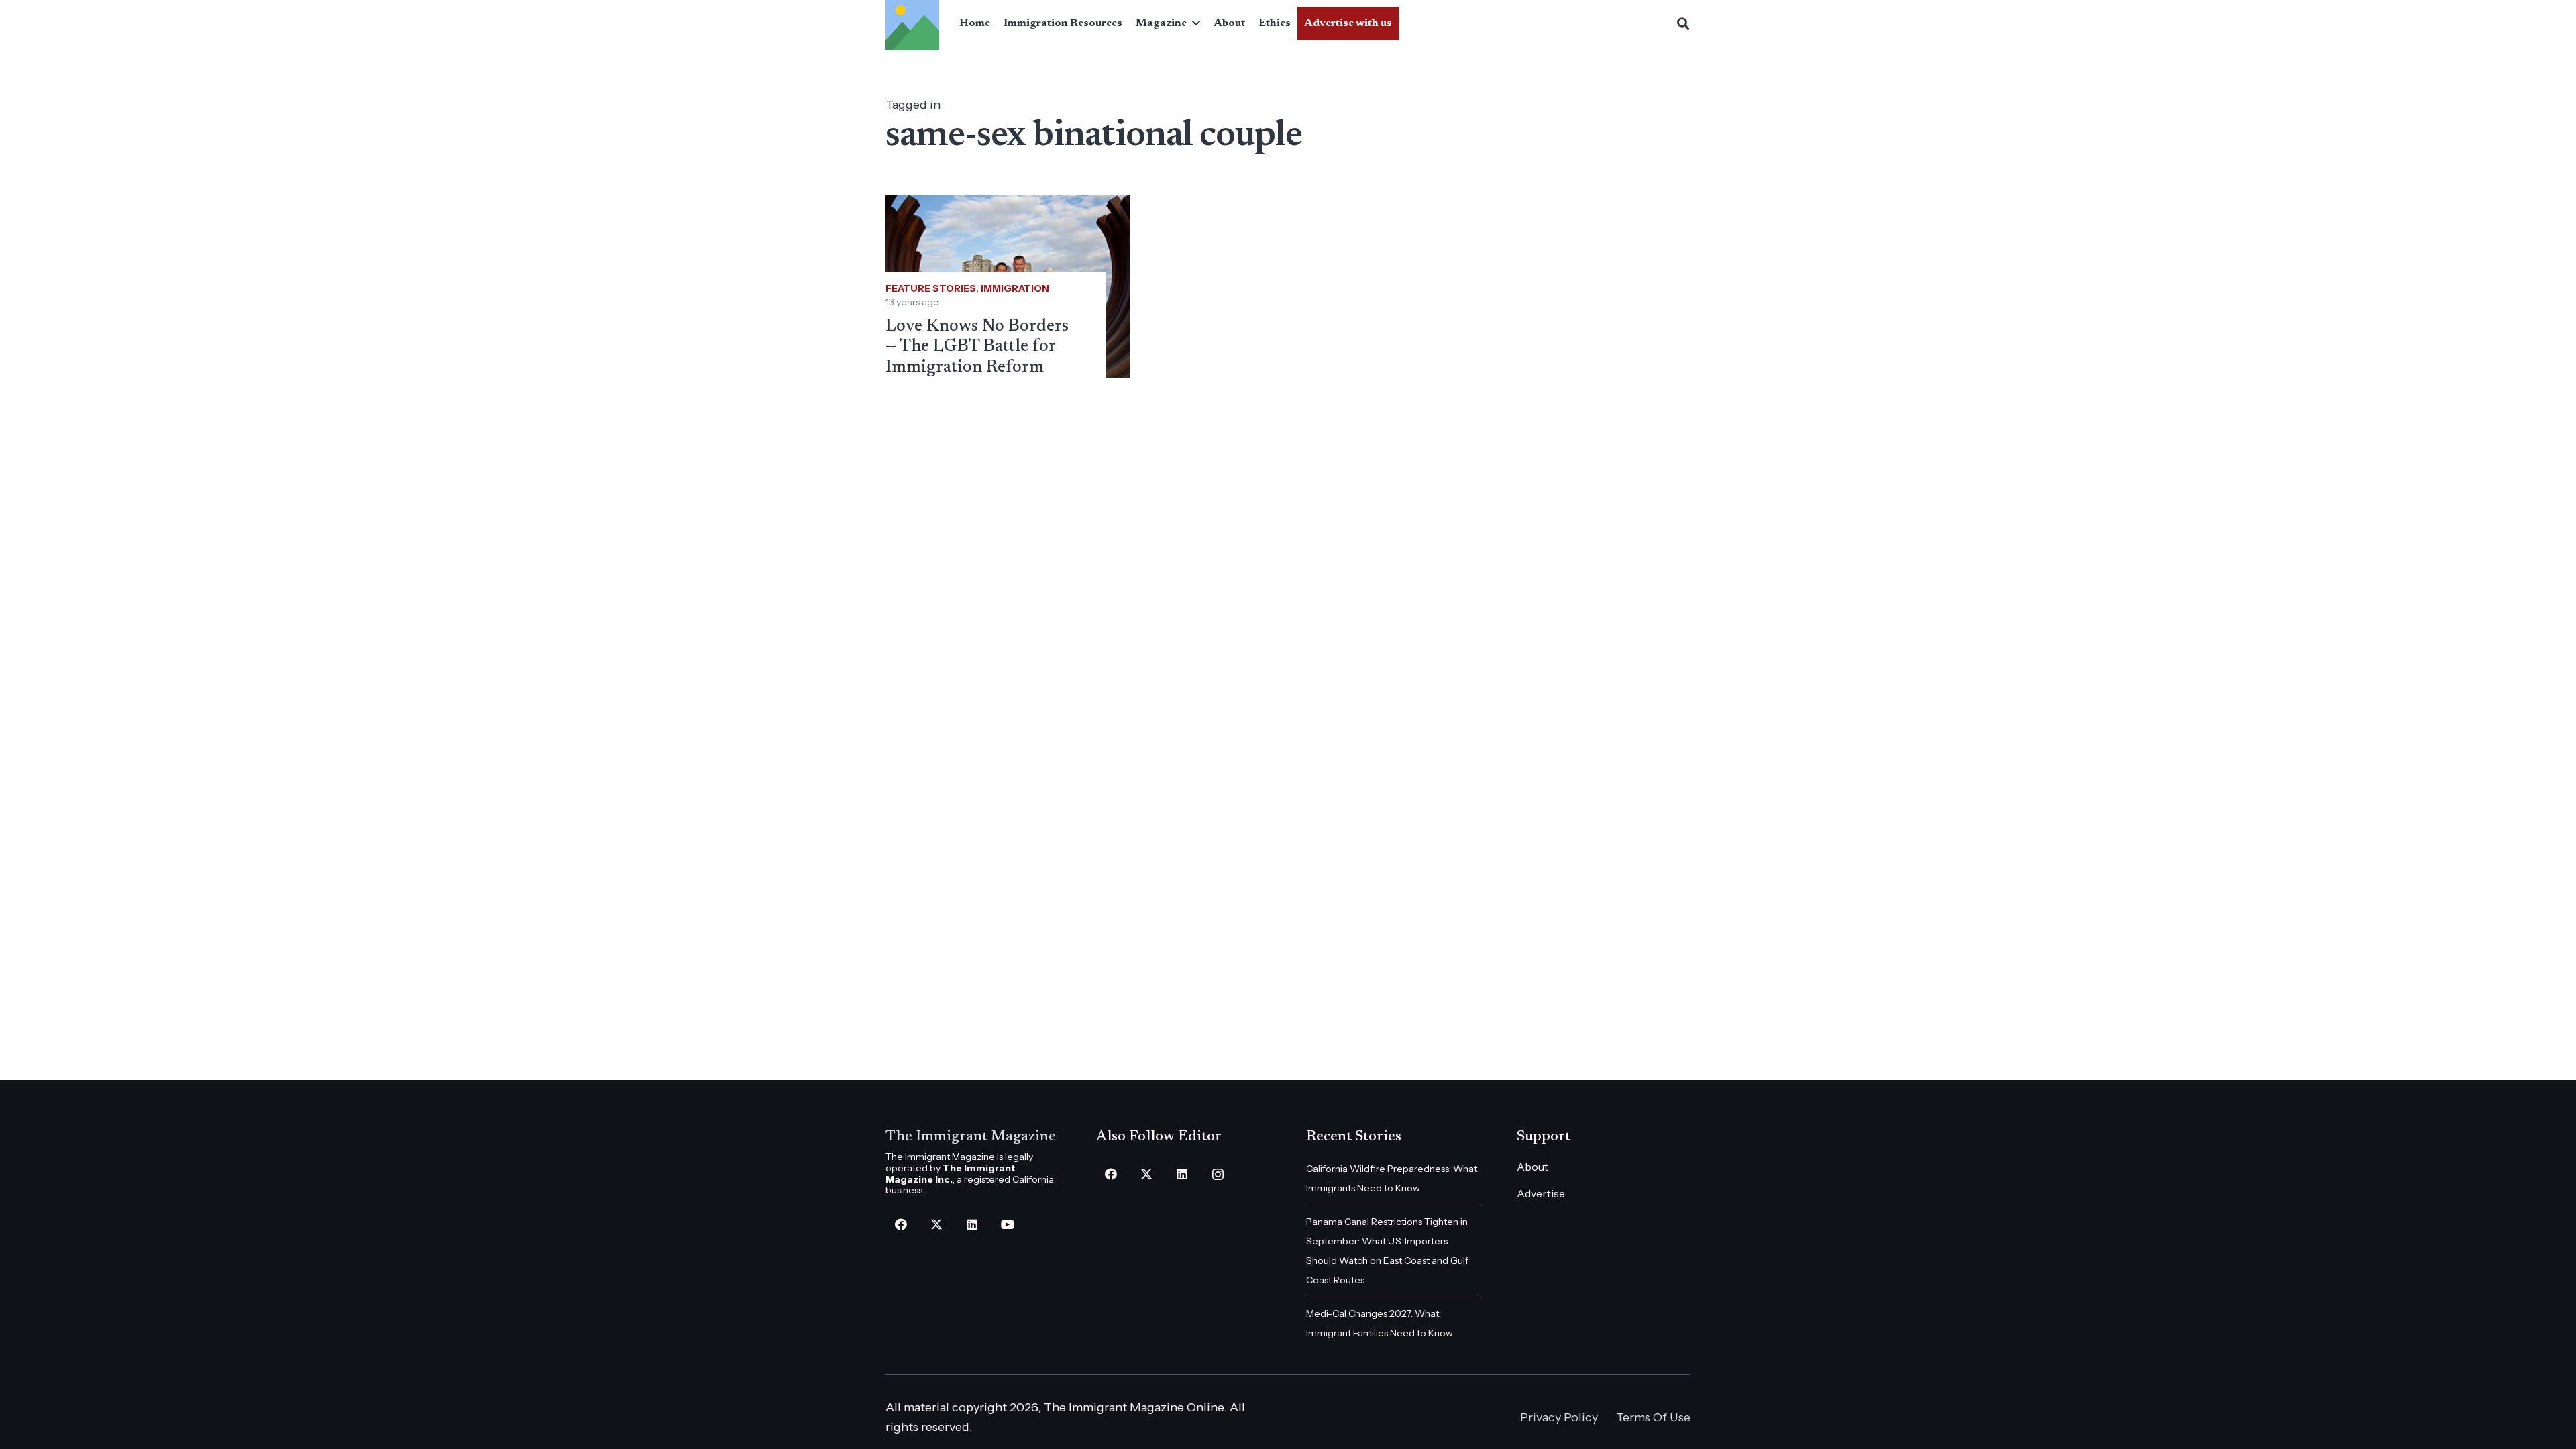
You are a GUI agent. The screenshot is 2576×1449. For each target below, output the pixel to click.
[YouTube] (1007, 1225)
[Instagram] (1218, 1174)
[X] (936, 1225)
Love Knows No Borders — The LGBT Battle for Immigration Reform (977, 347)
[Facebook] (901, 1225)
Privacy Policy (1559, 1417)
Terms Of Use (1653, 1417)
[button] (1193, 23)
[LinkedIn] (972, 1225)
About (1533, 1167)
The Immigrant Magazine (971, 1137)
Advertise (1541, 1193)
